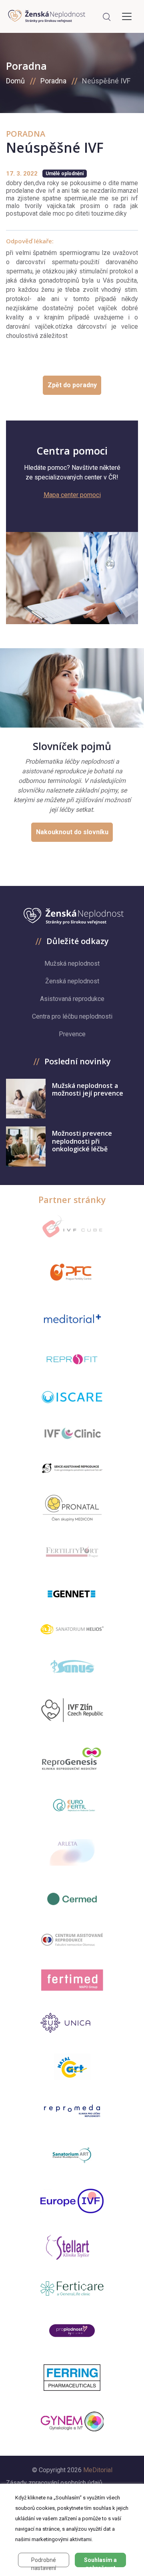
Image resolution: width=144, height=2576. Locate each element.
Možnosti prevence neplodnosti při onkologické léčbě (82, 1141)
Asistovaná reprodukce (72, 999)
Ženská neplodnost (72, 981)
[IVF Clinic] (72, 1433)
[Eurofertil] (72, 1805)
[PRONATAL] (72, 1508)
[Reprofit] (72, 1360)
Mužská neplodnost (72, 963)
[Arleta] (72, 1852)
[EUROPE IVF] (72, 2201)
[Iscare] (72, 1397)
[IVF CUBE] (72, 1226)
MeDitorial (98, 2470)
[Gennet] (72, 1592)
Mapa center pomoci (72, 495)
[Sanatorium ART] (72, 2155)
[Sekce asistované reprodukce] (72, 1468)
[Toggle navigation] (127, 16)
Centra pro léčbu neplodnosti (72, 1016)
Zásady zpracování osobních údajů (54, 2483)
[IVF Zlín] (72, 1711)
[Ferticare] (72, 2289)
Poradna (53, 81)
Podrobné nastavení (44, 2562)
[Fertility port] (72, 1552)
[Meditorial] (72, 1318)
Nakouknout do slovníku (72, 832)
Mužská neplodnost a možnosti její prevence (88, 1089)
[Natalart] (72, 2067)
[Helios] (72, 1629)
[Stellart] (72, 2247)
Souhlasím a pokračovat (100, 2562)
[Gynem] (72, 2422)
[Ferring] (72, 2378)
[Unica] (72, 2023)
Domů (15, 81)
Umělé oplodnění (65, 174)
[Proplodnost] (72, 2330)
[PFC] (72, 1272)
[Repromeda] (72, 2111)
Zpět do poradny (72, 385)
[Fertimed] (72, 1980)
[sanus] (72, 1666)
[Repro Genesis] (72, 1758)
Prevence (72, 1034)
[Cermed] (72, 1899)
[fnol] (72, 1939)
